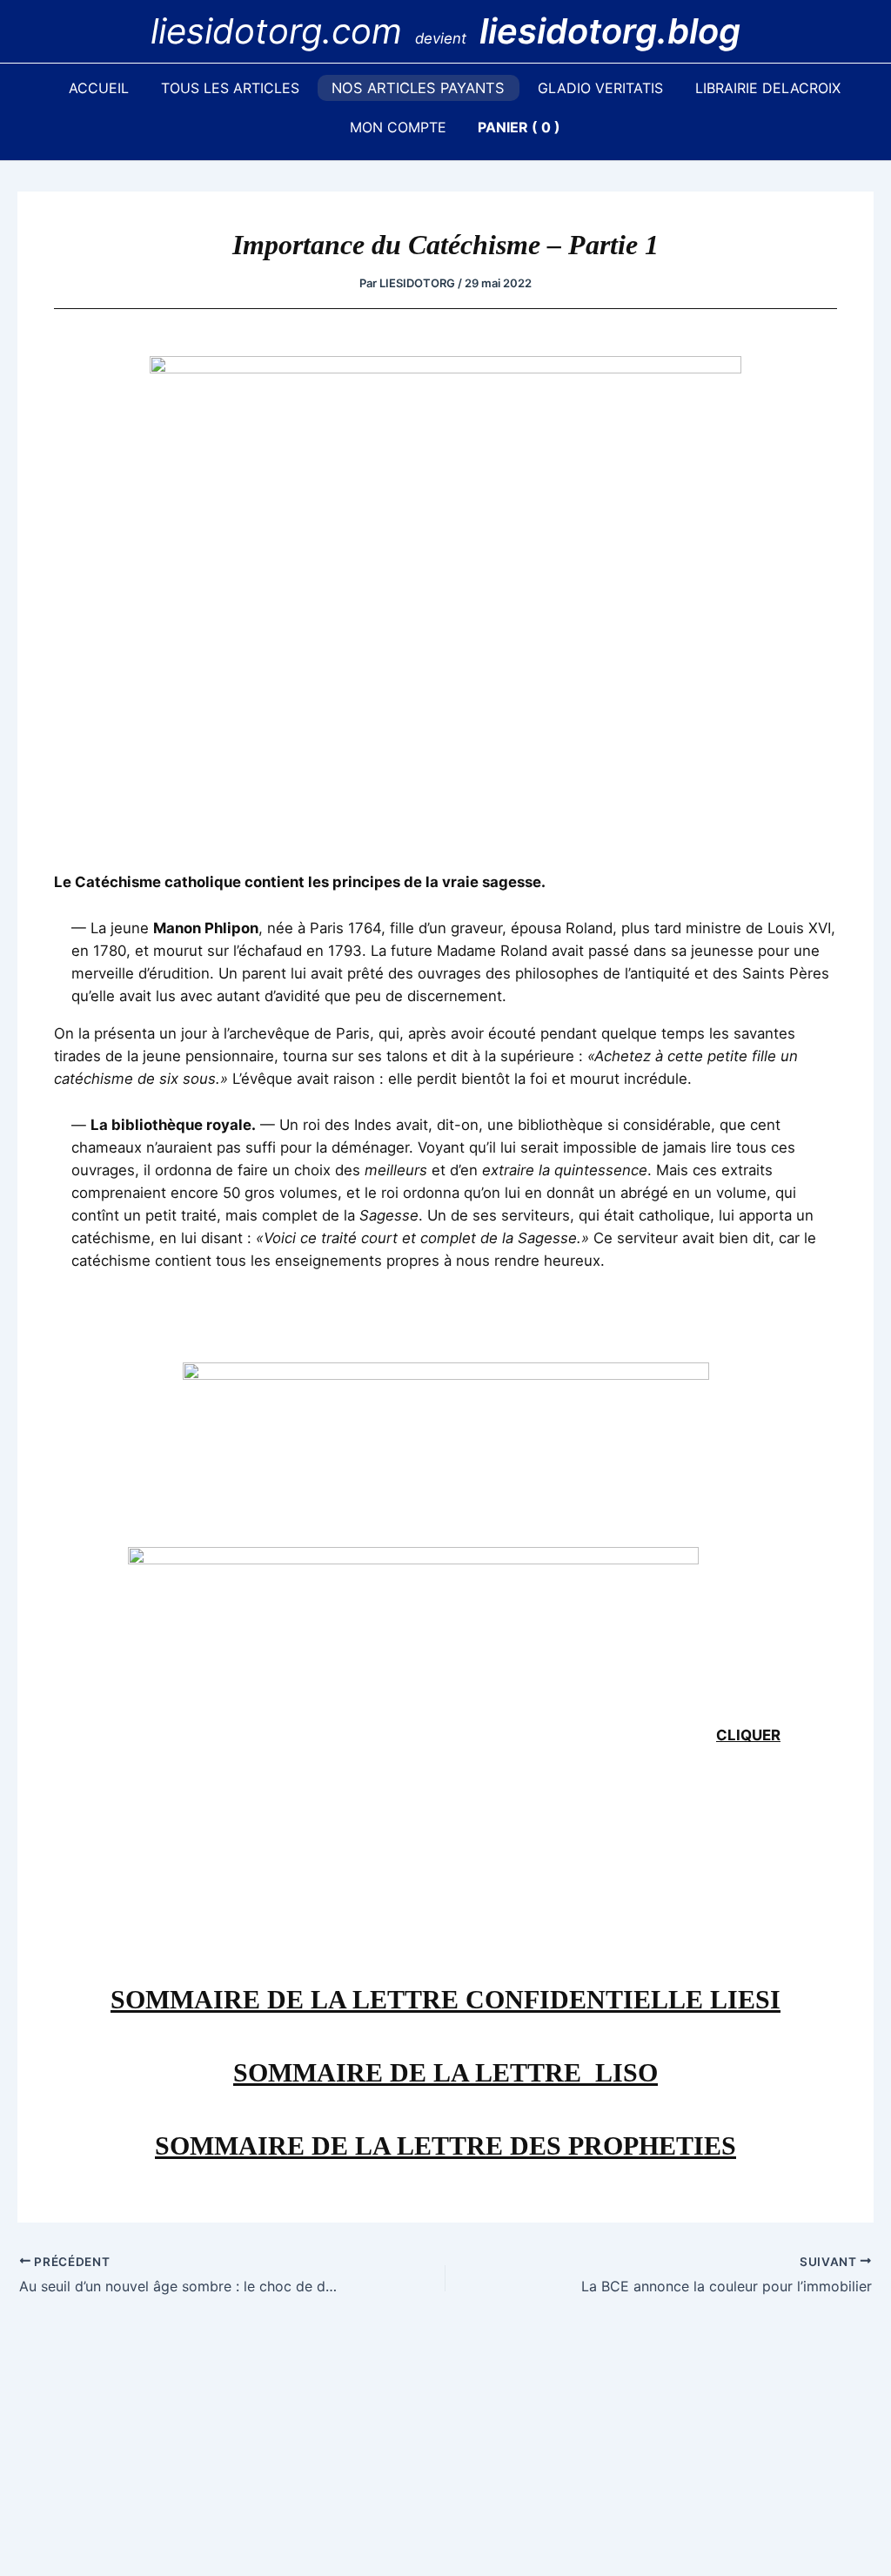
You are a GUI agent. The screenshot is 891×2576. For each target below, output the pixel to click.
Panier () (519, 127)
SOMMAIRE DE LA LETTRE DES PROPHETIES (445, 2146)
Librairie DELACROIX (768, 88)
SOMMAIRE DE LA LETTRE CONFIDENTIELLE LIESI (445, 1999)
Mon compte (398, 127)
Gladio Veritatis (600, 88)
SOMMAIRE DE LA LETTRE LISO (445, 2072)
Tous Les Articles (230, 88)
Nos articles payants (418, 88)
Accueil (99, 88)
